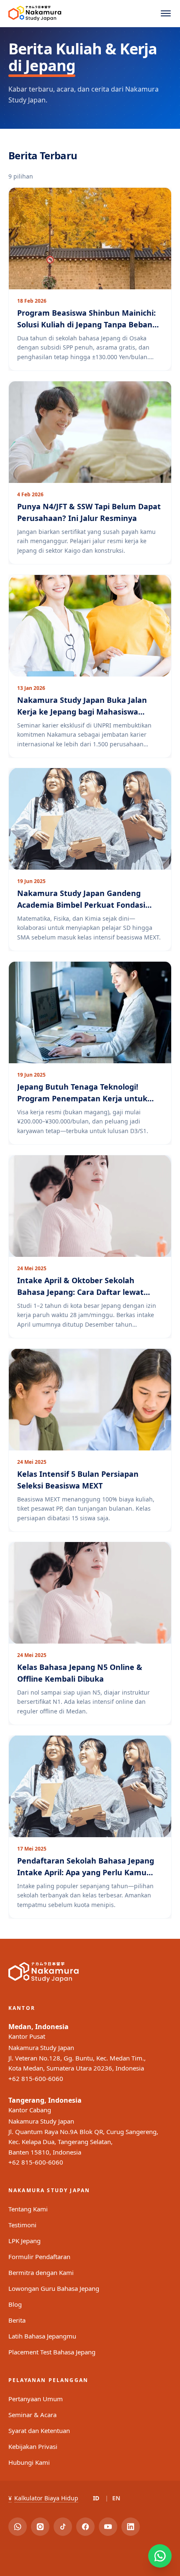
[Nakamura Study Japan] (35, 13)
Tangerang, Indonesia (45, 2100)
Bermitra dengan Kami (41, 2272)
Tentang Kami (28, 2209)
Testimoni (22, 2225)
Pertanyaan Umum (36, 2399)
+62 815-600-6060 (36, 2078)
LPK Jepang (24, 2241)
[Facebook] (85, 2527)
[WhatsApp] (18, 2527)
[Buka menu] (166, 13)
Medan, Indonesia (39, 2027)
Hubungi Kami (29, 2462)
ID (96, 2498)
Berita (17, 2320)
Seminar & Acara (32, 2415)
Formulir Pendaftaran (39, 2257)
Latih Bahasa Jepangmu (42, 2336)
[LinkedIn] (131, 2527)
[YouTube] (108, 2527)
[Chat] (160, 2556)
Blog (15, 2304)
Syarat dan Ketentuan (39, 2430)
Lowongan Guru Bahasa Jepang (54, 2288)
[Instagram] (40, 2527)
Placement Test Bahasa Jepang (52, 2352)
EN (116, 2498)
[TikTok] (63, 2527)
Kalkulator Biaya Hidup (43, 2498)
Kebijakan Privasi (33, 2446)
